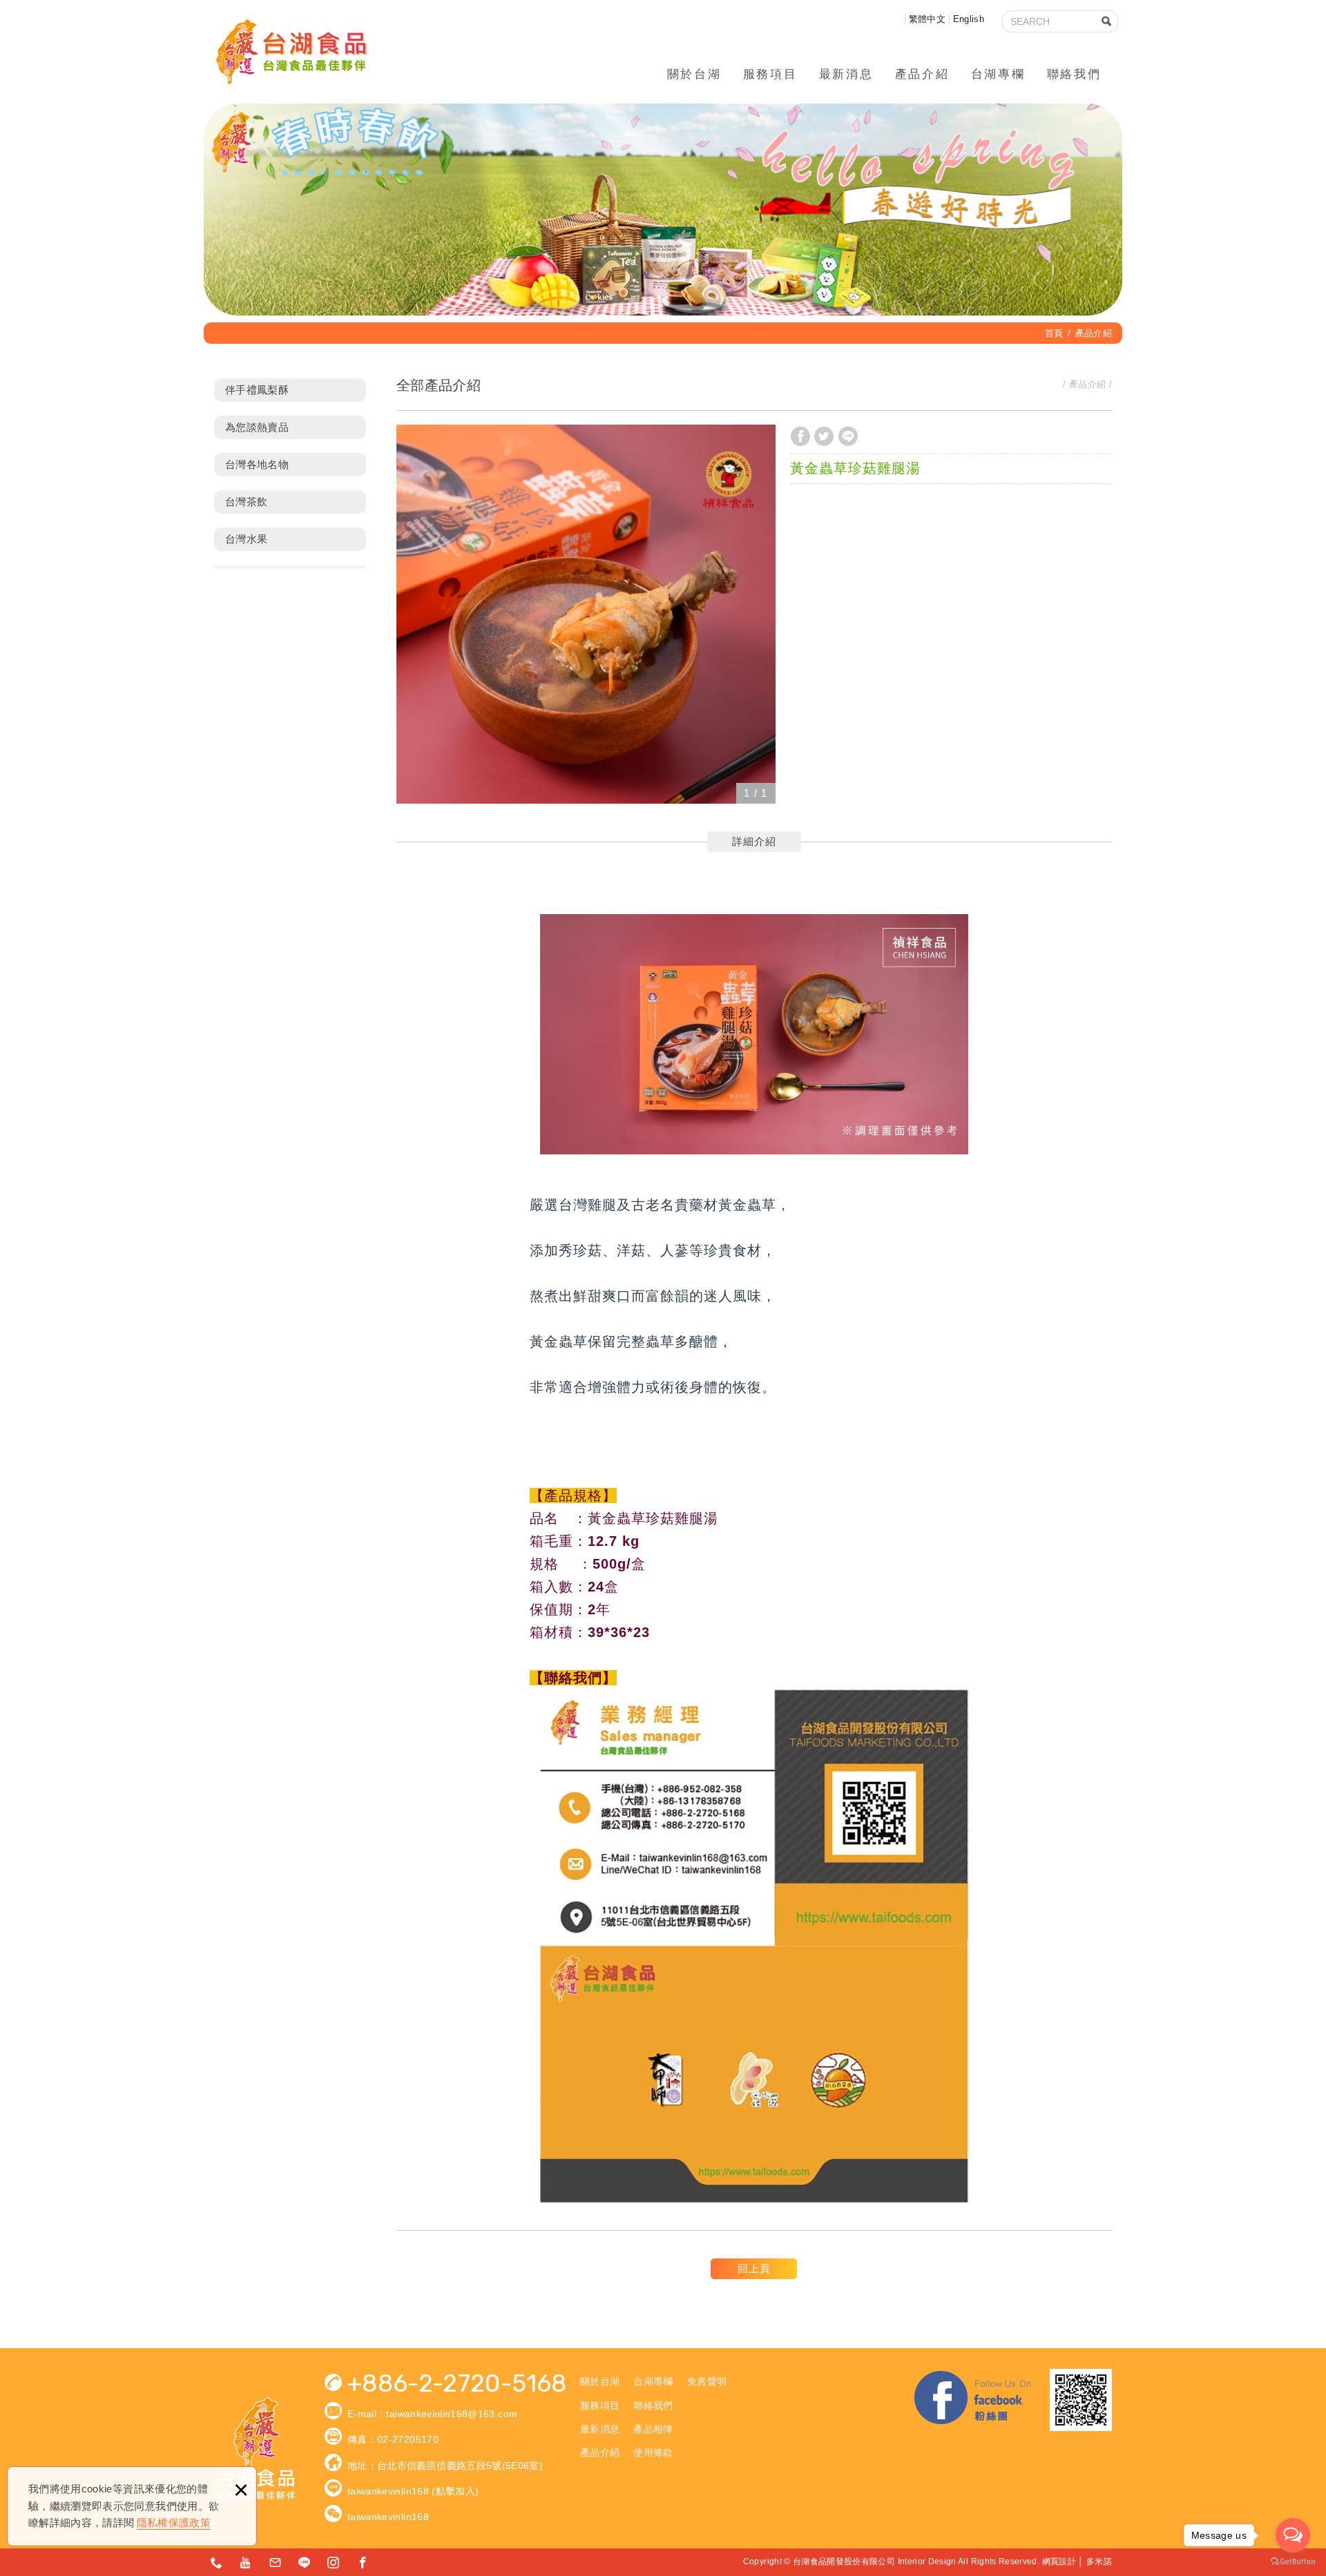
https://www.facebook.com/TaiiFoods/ (363, 2562)
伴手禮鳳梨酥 (257, 390)
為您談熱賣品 (257, 427)
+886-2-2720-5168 (457, 2384)
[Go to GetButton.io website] (1293, 2562)
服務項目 (770, 74)
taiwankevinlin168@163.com (452, 2414)
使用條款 (653, 2452)
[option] (586, 614)
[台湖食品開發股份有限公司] (290, 52)
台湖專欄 (998, 74)
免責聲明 (707, 2381)
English (969, 19)
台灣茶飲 (246, 502)
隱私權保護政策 (174, 2522)
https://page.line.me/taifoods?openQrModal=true (305, 2562)
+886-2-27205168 (217, 2562)
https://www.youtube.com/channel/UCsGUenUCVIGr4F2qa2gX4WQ (246, 2562)
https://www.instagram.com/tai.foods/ (334, 2562)
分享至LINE (848, 436)
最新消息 (846, 74)
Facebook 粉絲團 (974, 2400)
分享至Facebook (800, 436)
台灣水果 (246, 539)
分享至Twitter (824, 436)
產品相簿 (653, 2429)
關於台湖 (694, 74)
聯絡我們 (1074, 74)
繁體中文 (927, 19)
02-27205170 (408, 2439)
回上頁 (754, 2268)
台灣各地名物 (257, 464)
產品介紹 (922, 74)
